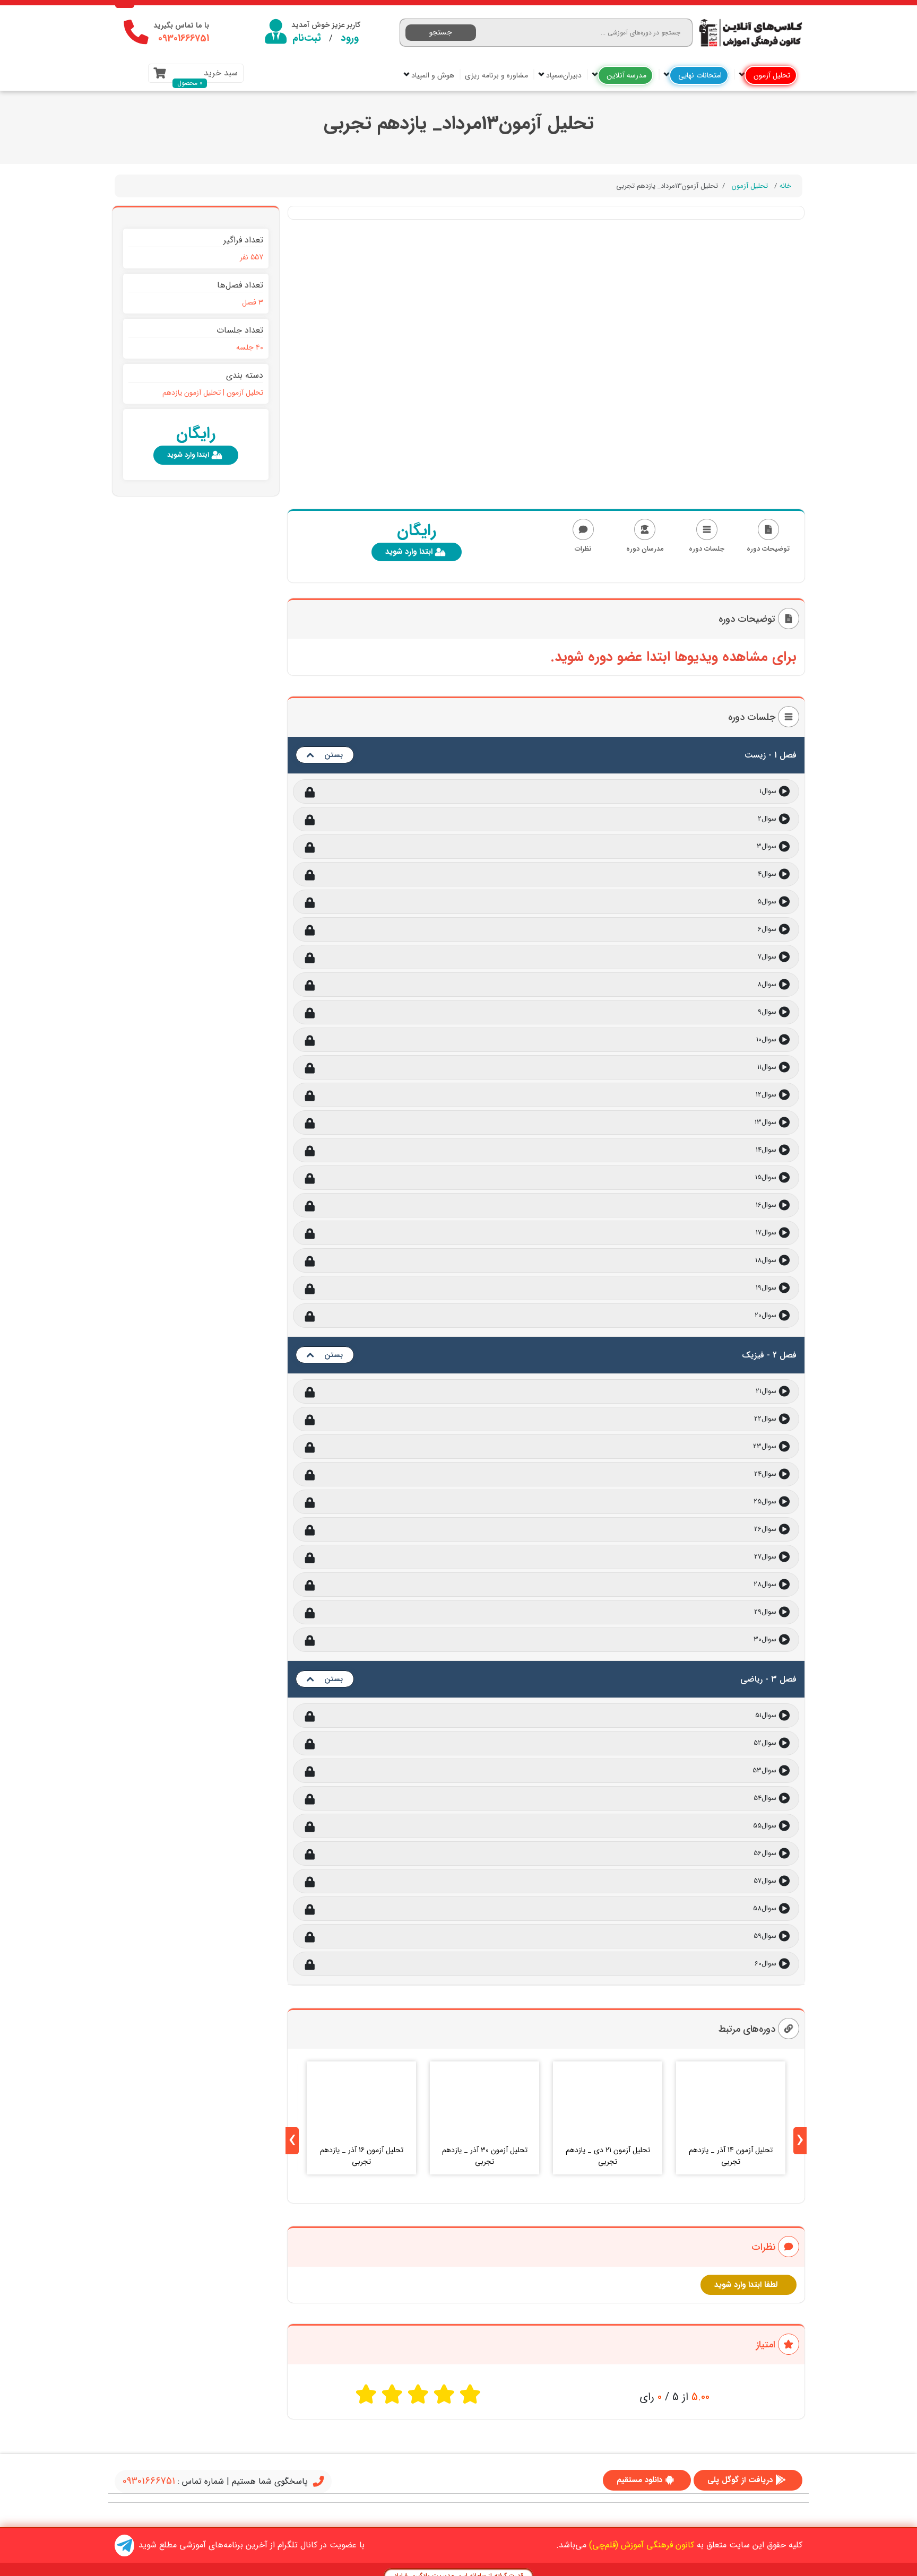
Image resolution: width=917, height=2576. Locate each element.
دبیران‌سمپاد (563, 75)
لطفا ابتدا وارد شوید (746, 2285)
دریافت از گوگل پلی (740, 2480)
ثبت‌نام (307, 38)
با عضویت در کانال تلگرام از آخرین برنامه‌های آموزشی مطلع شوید (252, 2545)
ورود (350, 38)
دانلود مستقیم (639, 2480)
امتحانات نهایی (699, 75)
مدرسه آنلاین (625, 75)
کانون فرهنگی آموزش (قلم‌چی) (642, 2545)
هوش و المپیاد (432, 75)
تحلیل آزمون (771, 75)
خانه (785, 186)
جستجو (441, 32)
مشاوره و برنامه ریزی (496, 75)
